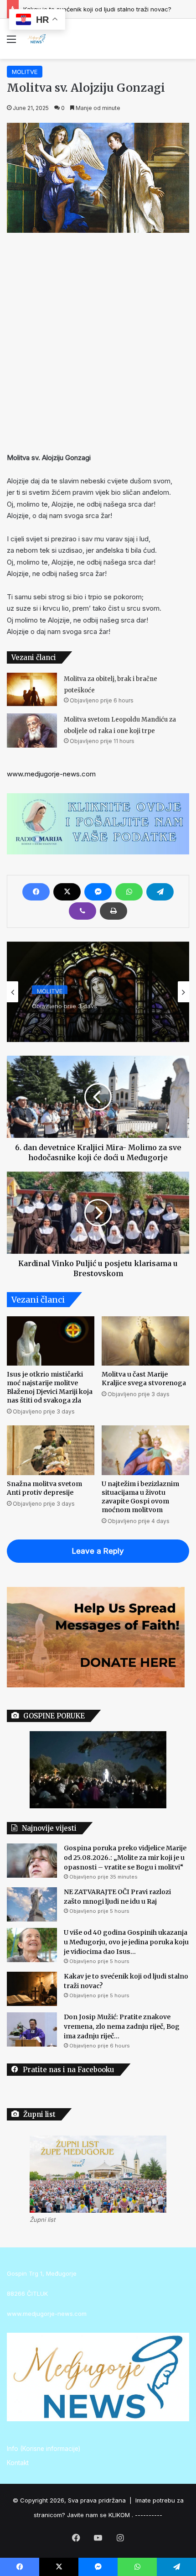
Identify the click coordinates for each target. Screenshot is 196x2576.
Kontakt (18, 2463)
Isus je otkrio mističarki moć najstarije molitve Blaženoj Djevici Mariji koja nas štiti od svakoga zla (50, 1387)
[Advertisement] (98, 340)
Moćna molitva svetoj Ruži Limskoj (96, 1015)
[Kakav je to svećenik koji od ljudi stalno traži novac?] (32, 1989)
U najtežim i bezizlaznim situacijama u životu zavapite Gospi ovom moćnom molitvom (140, 1497)
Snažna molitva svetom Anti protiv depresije (44, 1488)
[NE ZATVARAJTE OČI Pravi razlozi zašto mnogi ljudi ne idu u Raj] (32, 1904)
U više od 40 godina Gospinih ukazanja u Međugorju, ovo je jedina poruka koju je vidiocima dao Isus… (126, 1942)
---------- (149, 2515)
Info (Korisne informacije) (44, 2449)
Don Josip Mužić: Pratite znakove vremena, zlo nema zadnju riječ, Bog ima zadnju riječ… (122, 2026)
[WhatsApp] (129, 892)
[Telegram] (160, 892)
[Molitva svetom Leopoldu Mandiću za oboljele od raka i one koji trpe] (32, 730)
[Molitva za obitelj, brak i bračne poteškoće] (32, 689)
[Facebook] (36, 892)
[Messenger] (98, 892)
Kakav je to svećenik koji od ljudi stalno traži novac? (97, 9)
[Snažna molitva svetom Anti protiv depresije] (51, 1450)
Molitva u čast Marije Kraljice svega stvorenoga (144, 1379)
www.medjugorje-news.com (51, 774)
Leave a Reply (98, 1551)
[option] (98, 992)
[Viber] (83, 911)
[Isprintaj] (113, 911)
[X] (67, 892)
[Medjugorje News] (36, 39)
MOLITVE (25, 72)
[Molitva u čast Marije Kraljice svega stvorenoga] (145, 1341)
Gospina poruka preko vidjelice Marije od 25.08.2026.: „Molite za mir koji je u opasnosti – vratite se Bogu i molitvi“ (125, 1858)
